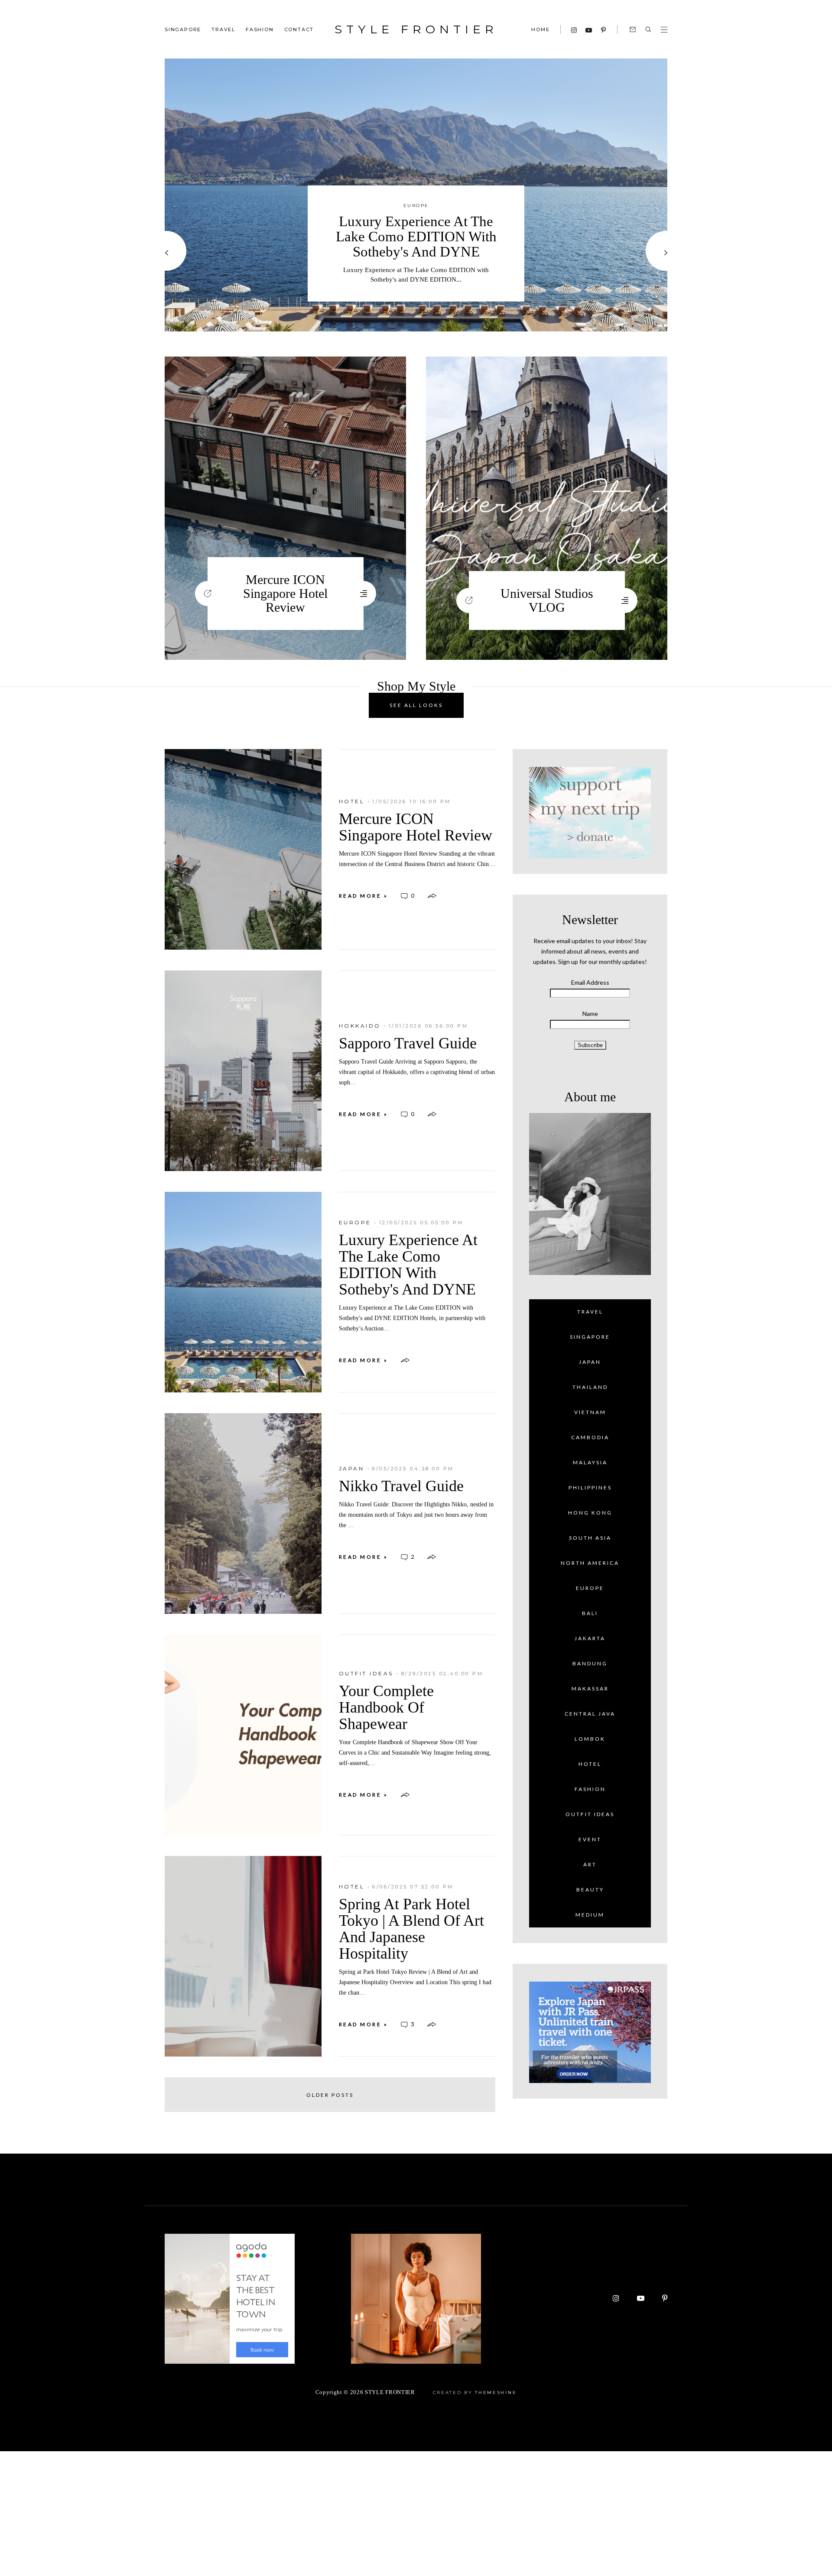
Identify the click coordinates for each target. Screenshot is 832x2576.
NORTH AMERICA (590, 1563)
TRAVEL (223, 29)
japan (352, 1468)
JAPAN (590, 1362)
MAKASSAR (590, 1689)
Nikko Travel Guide (401, 1486)
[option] (416, 195)
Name (590, 1014)
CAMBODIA (590, 1437)
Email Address (590, 982)
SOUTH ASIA (590, 1538)
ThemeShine (496, 2393)
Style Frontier (416, 29)
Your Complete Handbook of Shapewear (386, 1707)
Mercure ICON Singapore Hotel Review (285, 593)
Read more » (364, 896)
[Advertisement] (260, 2512)
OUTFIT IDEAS (590, 1814)
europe (416, 206)
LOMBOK (590, 1739)
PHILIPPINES (590, 1488)
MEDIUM (590, 1915)
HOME (540, 29)
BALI (590, 1613)
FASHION (260, 29)
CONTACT (299, 29)
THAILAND (590, 1387)
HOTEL (590, 1764)
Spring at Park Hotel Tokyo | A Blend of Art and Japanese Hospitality (411, 1929)
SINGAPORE (183, 29)
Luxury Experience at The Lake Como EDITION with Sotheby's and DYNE (416, 237)
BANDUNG (590, 1663)
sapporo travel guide (408, 1043)
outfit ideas (366, 1673)
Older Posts (330, 2095)
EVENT (590, 1839)
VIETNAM (590, 1412)
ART (590, 1864)
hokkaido (360, 1026)
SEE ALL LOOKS (416, 705)
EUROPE (590, 1588)
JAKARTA (590, 1638)
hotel (352, 801)
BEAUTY (590, 1890)
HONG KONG (590, 1513)
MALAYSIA (590, 1462)
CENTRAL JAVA (590, 1714)
